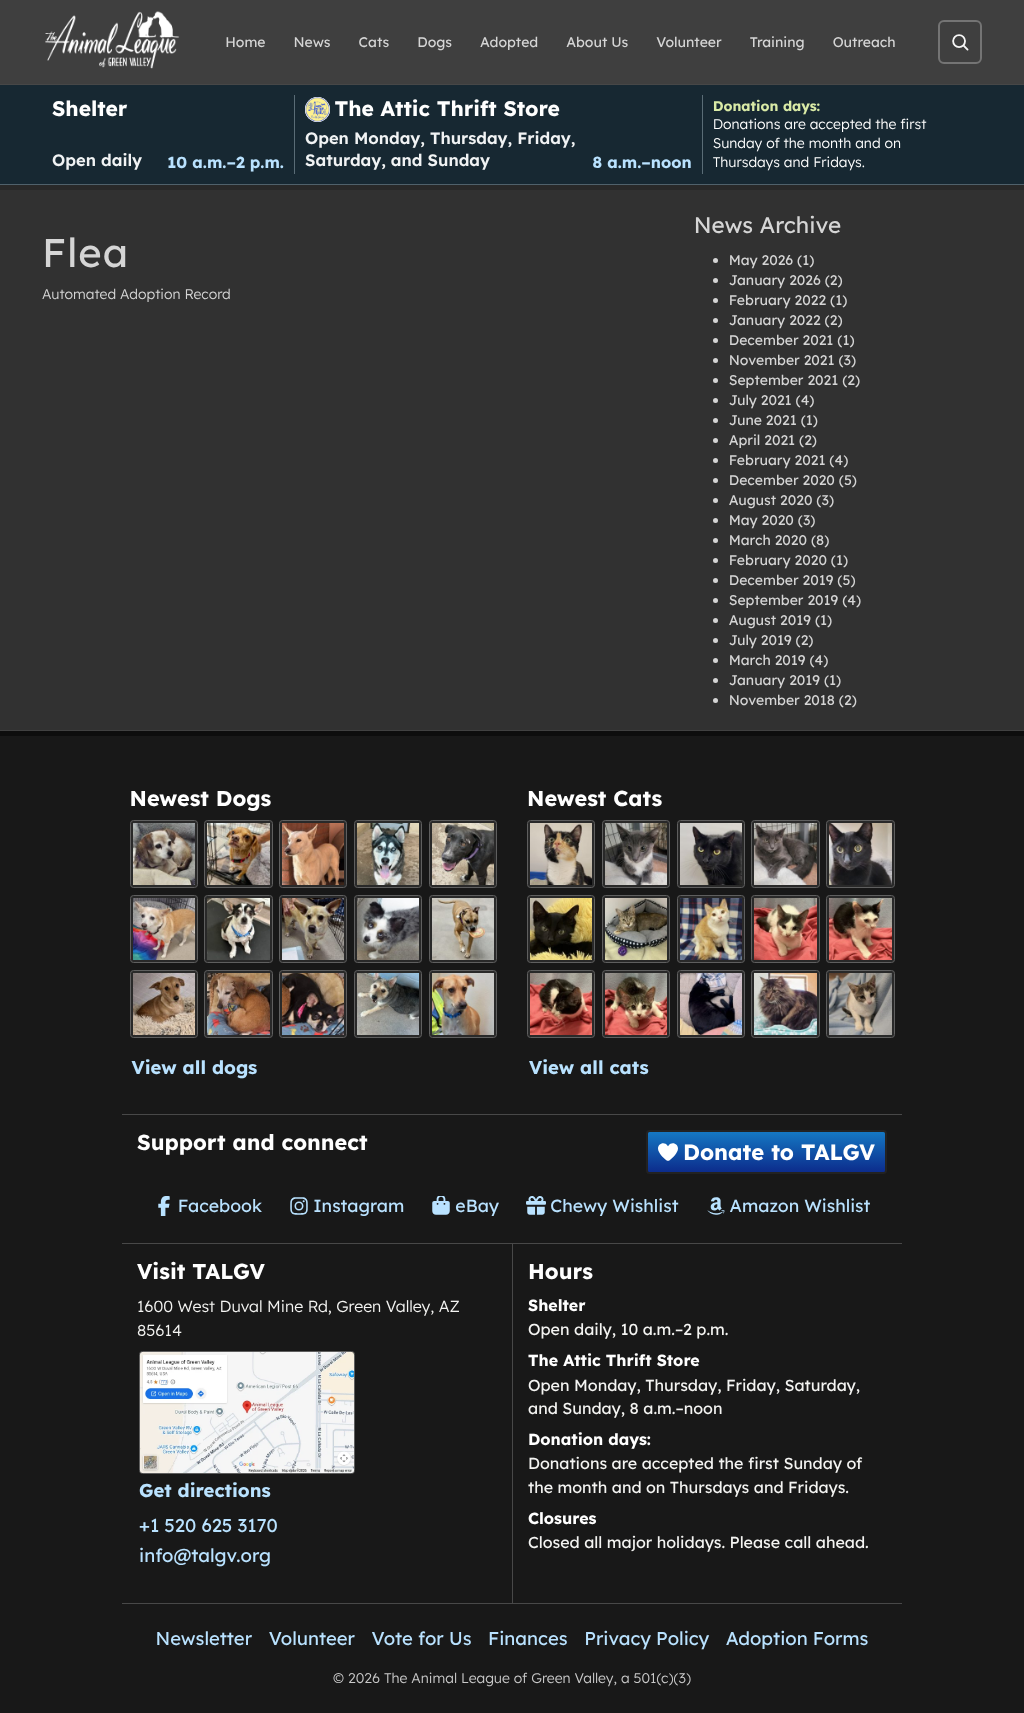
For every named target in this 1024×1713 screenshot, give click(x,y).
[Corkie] (164, 1004)
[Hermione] (636, 929)
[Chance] (238, 929)
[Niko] (463, 1004)
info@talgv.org (205, 1555)
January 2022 (775, 320)
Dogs (434, 42)
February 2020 (778, 560)
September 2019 (784, 600)
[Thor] (860, 854)
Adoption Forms (797, 1638)
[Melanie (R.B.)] (164, 854)
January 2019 (774, 680)
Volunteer (688, 42)
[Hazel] (561, 854)
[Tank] (785, 929)
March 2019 (767, 660)
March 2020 (768, 540)
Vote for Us (422, 1638)
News (312, 42)
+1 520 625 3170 (208, 1525)
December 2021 (781, 340)
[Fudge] (785, 1004)
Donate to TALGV (779, 1152)
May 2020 (761, 520)
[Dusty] (388, 1004)
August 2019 (770, 620)
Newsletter (204, 1638)
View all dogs (195, 1067)
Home (245, 42)
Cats (374, 42)
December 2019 (781, 580)
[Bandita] (388, 854)
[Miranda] (313, 1004)
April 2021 (762, 440)
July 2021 (760, 400)
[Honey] (164, 929)
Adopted (509, 42)
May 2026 (761, 260)
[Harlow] (711, 1004)
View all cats (589, 1067)
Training (777, 42)
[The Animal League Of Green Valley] (112, 41)
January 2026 (775, 280)
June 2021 (763, 420)
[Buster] (313, 929)
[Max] (388, 929)
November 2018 (782, 700)
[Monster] (636, 854)
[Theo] (463, 929)
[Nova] (711, 854)
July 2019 (760, 640)
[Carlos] (463, 854)
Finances (528, 1638)
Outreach (864, 42)
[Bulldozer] (636, 1004)
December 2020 (782, 480)
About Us (597, 42)
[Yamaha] (860, 1004)
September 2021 (784, 380)
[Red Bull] (785, 854)
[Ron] (711, 929)
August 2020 (771, 500)
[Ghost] (313, 854)
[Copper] (238, 854)
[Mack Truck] (860, 929)
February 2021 (777, 460)
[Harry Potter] (561, 929)
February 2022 (777, 300)
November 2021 (782, 360)
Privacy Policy (646, 1638)
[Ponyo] (238, 1004)
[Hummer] (561, 1004)
